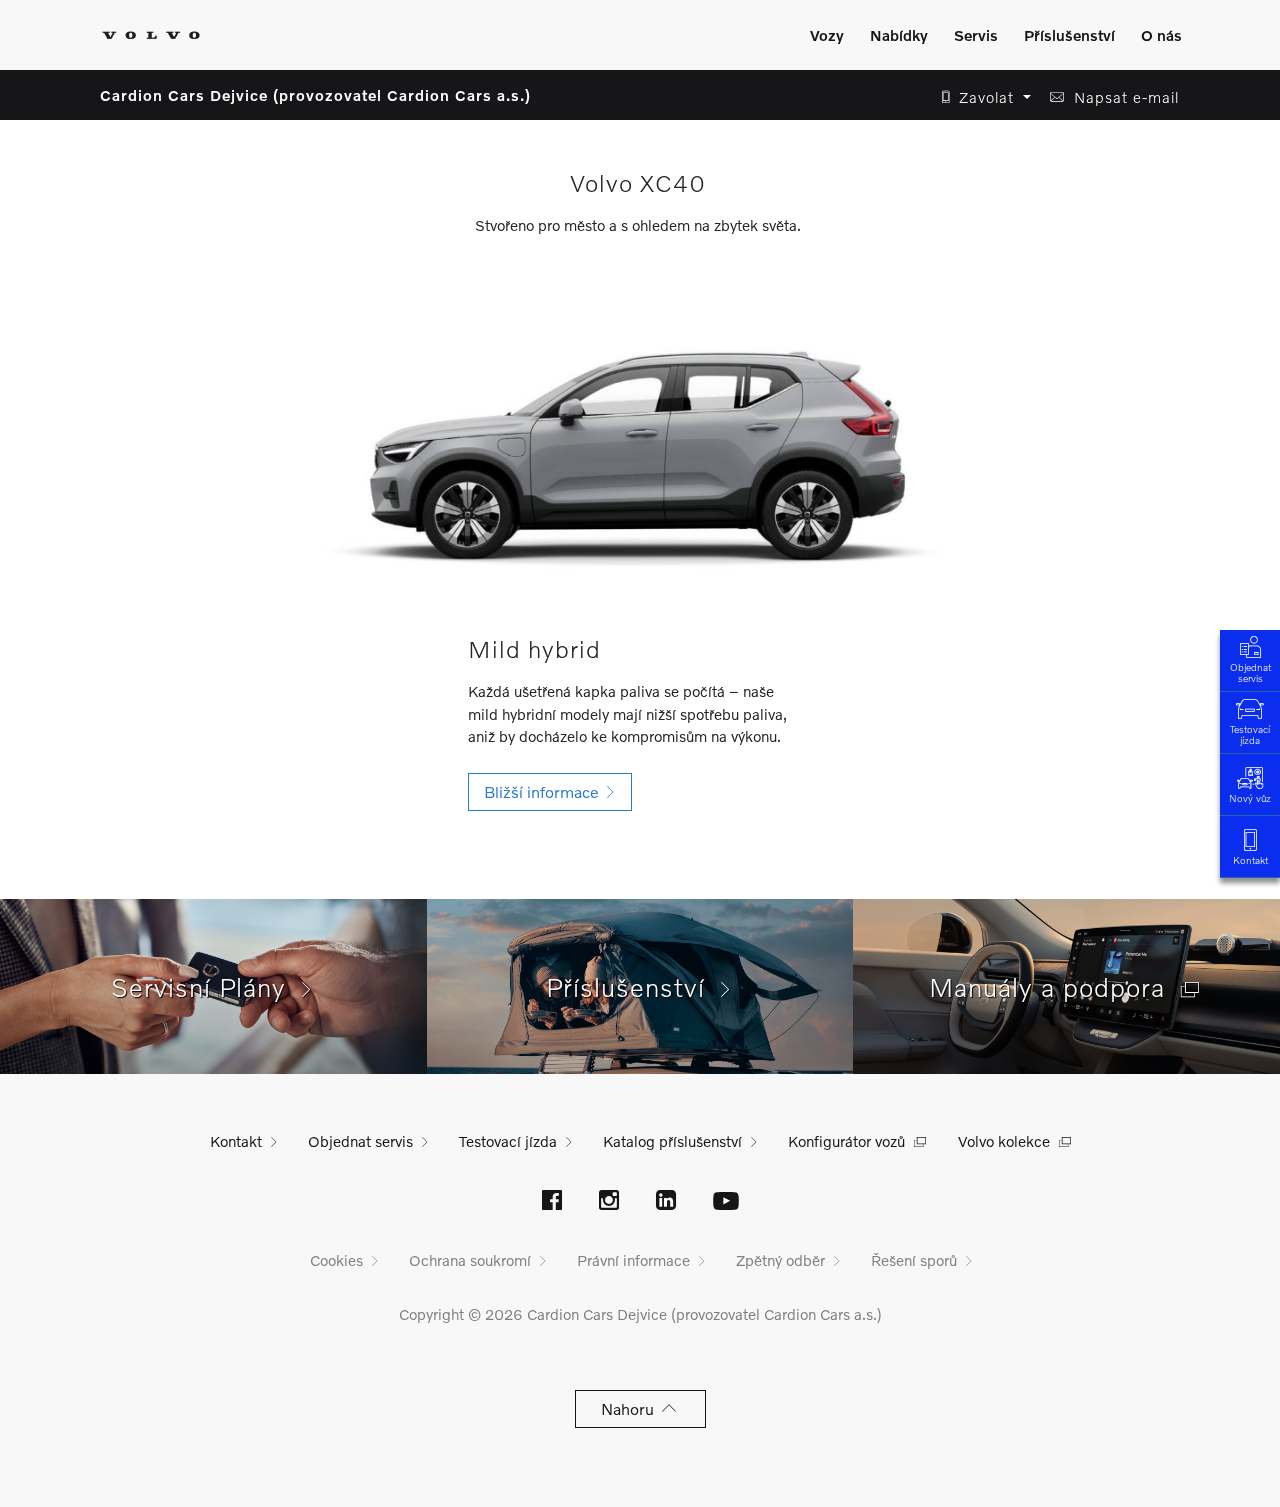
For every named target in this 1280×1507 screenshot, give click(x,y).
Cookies (336, 1260)
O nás (1161, 35)
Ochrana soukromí (470, 1260)
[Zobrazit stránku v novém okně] (552, 1202)
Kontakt (1250, 860)
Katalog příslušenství (672, 1141)
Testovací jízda (1250, 734)
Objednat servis (1250, 672)
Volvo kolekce (1004, 1141)
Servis (976, 35)
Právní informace (633, 1260)
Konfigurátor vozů (846, 1141)
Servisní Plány (206, 987)
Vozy (827, 35)
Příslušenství (1069, 35)
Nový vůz (1250, 798)
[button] (980, 97)
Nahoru (631, 1408)
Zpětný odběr (780, 1260)
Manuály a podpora (1055, 987)
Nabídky (899, 35)
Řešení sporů (914, 1260)
